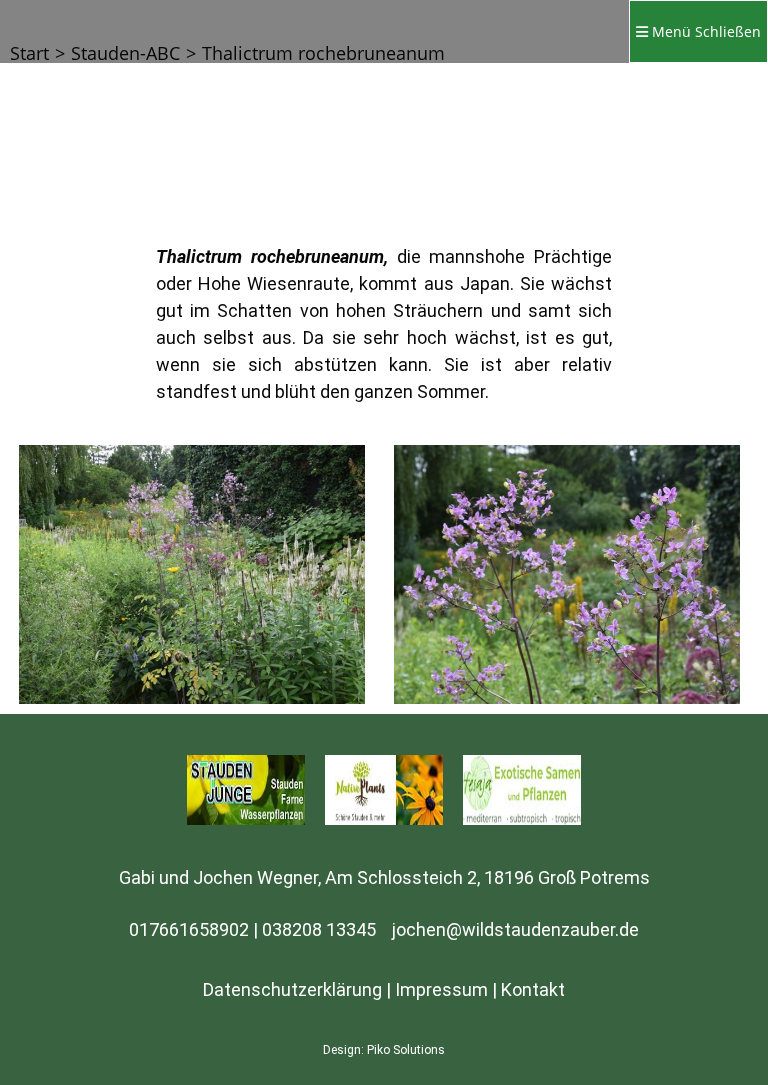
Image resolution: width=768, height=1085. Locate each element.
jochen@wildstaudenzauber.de (515, 929)
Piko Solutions (406, 1050)
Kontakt (533, 989)
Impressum (441, 989)
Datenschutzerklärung (292, 989)
